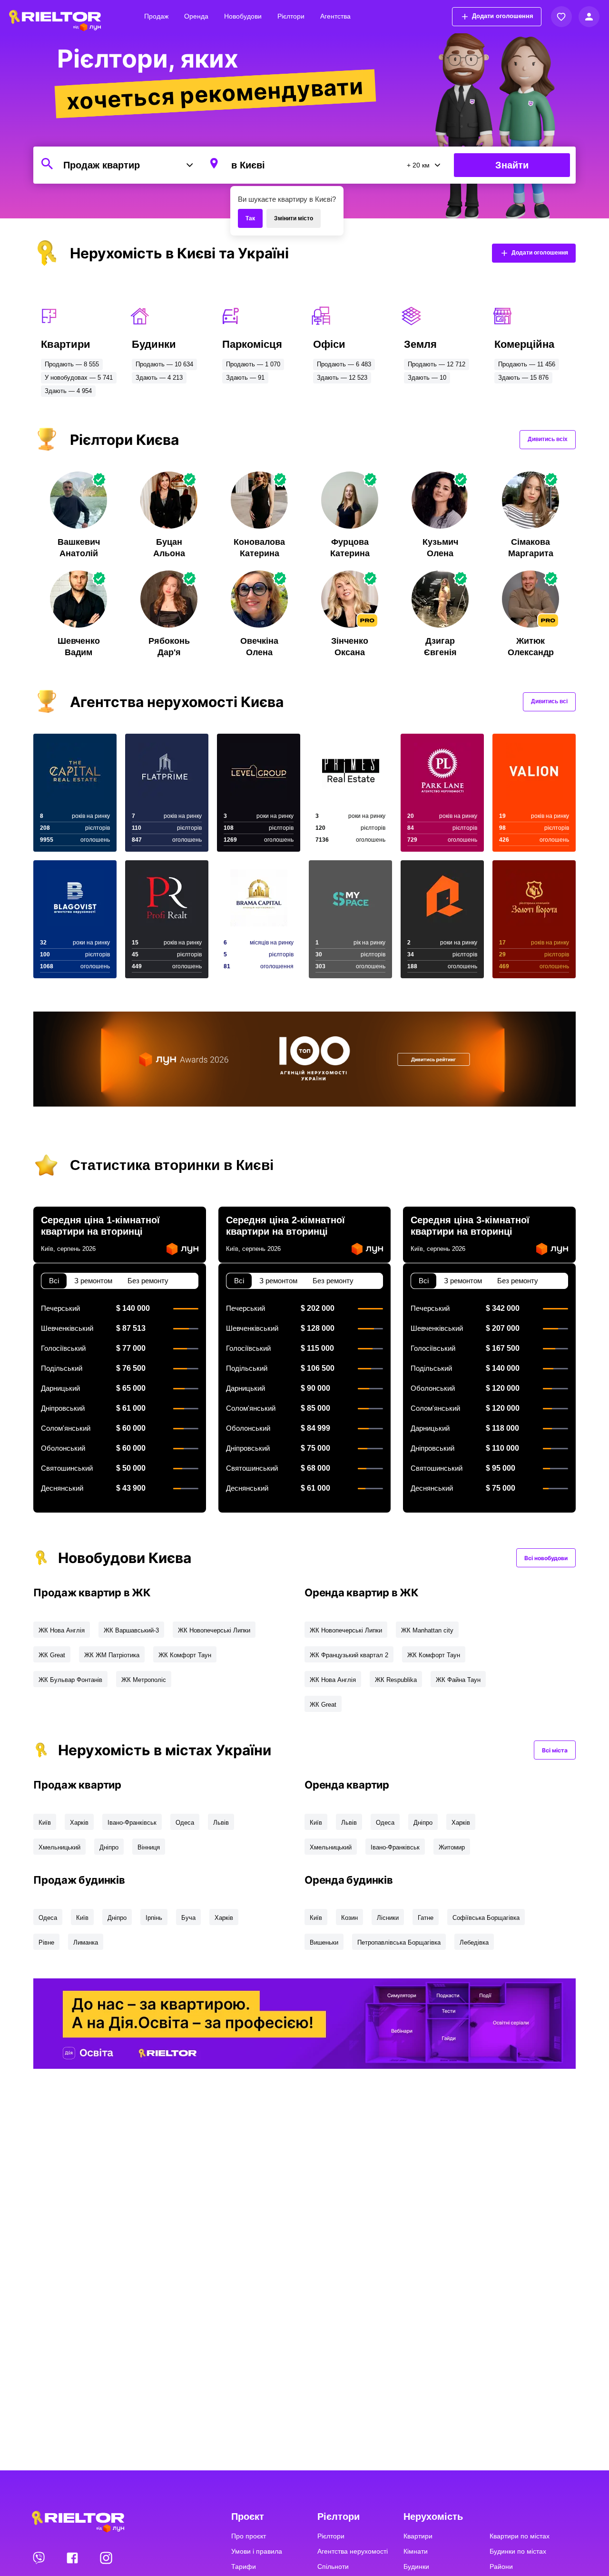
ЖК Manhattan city (427, 1630)
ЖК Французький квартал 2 (349, 1655)
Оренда (196, 16)
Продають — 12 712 (437, 364)
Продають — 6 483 (344, 364)
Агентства (335, 16)
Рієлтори (291, 16)
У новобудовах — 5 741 (79, 378)
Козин (349, 1918)
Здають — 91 (245, 378)
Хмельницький (59, 1847)
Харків (79, 1823)
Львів (221, 1823)
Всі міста (555, 1750)
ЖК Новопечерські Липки (214, 1630)
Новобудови (243, 16)
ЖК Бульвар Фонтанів (70, 1680)
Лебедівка (474, 1942)
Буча (188, 1918)
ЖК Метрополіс (144, 1680)
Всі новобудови (546, 1558)
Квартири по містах (520, 2536)
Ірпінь (154, 1918)
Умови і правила (257, 2551)
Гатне (426, 1918)
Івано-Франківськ (132, 1823)
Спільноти (333, 2566)
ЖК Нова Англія (62, 1630)
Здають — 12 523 (342, 378)
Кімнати (416, 2551)
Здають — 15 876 (523, 378)
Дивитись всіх (548, 439)
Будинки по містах (518, 2551)
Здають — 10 (427, 378)
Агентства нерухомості (353, 2551)
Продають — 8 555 (72, 364)
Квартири (418, 2536)
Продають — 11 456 (527, 364)
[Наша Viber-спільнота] (39, 2557)
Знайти (512, 165)
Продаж (156, 16)
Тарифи (244, 2566)
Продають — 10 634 (164, 364)
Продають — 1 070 (253, 364)
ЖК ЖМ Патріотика (112, 1655)
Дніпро (109, 1847)
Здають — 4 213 (159, 378)
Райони (501, 2566)
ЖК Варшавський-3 (131, 1630)
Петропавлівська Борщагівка (399, 1942)
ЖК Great (52, 1655)
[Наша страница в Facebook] (73, 2557)
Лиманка (86, 1942)
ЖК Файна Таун (458, 1680)
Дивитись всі (549, 701)
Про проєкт (249, 2536)
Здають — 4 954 (68, 391)
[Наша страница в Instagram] (106, 2557)
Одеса (185, 1823)
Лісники (388, 1918)
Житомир (452, 1847)
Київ (45, 1823)
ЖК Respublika (396, 1680)
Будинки (416, 2566)
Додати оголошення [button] (503, 16)
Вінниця (149, 1847)
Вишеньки (324, 1942)
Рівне (46, 1942)
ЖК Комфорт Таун (185, 1655)
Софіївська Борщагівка (486, 1918)
